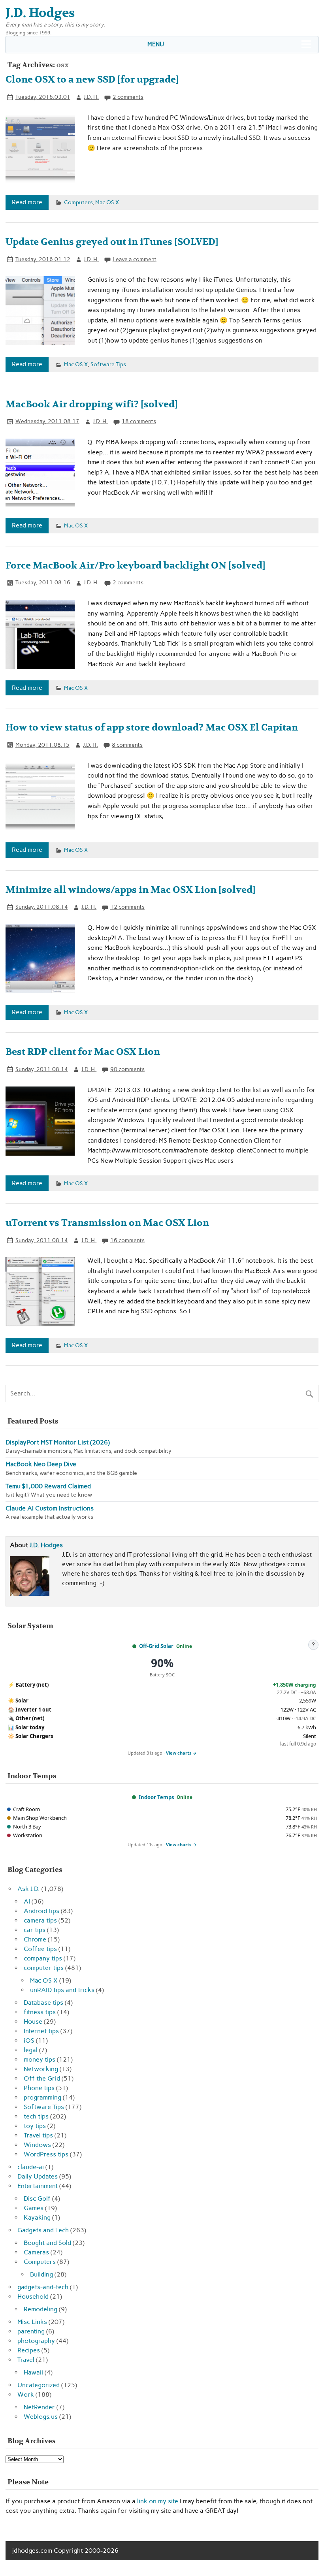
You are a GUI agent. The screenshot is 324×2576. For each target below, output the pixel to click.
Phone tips (39, 2088)
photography (36, 2341)
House (33, 2021)
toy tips (35, 2126)
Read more (27, 202)
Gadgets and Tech (43, 2230)
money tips (40, 2059)
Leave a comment (135, 259)
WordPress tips (46, 2154)
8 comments (127, 745)
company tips (43, 1958)
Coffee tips (40, 1949)
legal (31, 2050)
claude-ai (31, 2167)
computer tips (44, 1968)
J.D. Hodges (46, 1545)
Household (33, 2296)
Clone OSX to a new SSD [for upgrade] (92, 80)
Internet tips (41, 2031)
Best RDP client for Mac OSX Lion (83, 1052)
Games (34, 2208)
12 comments (127, 907)
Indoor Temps (156, 1797)
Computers (78, 202)
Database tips (43, 2003)
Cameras (36, 2252)
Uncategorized (39, 2385)
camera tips (40, 1920)
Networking (41, 2069)
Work (26, 2394)
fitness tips (40, 2012)
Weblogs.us (41, 2417)
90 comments (127, 1069)
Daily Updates (38, 2176)
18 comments (139, 421)
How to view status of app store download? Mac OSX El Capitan (152, 728)
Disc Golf (37, 2198)
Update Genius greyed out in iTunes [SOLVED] (112, 242)
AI (27, 1901)
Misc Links (32, 2322)
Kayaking (37, 2217)
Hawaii (33, 2372)
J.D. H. (91, 97)
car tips (35, 1930)
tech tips (36, 2116)
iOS (29, 2040)
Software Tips (108, 364)
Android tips (41, 1911)
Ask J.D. (29, 1889)
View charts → (181, 1753)
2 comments (128, 97)
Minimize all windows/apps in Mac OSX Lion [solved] (131, 890)
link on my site (158, 2501)
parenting (31, 2331)
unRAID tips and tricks (62, 1990)
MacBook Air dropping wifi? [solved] (92, 404)
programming (42, 2097)
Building (41, 2274)
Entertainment (38, 2186)
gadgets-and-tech (43, 2287)
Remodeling (40, 2309)
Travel (26, 2360)
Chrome (35, 1939)
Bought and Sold (47, 2243)
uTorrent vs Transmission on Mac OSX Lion (107, 1223)
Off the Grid (42, 2078)
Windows (37, 2145)
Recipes (29, 2350)
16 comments (127, 1240)
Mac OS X (107, 202)
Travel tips (38, 2135)
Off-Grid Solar (156, 1646)
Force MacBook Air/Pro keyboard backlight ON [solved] (136, 566)
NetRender (39, 2407)
